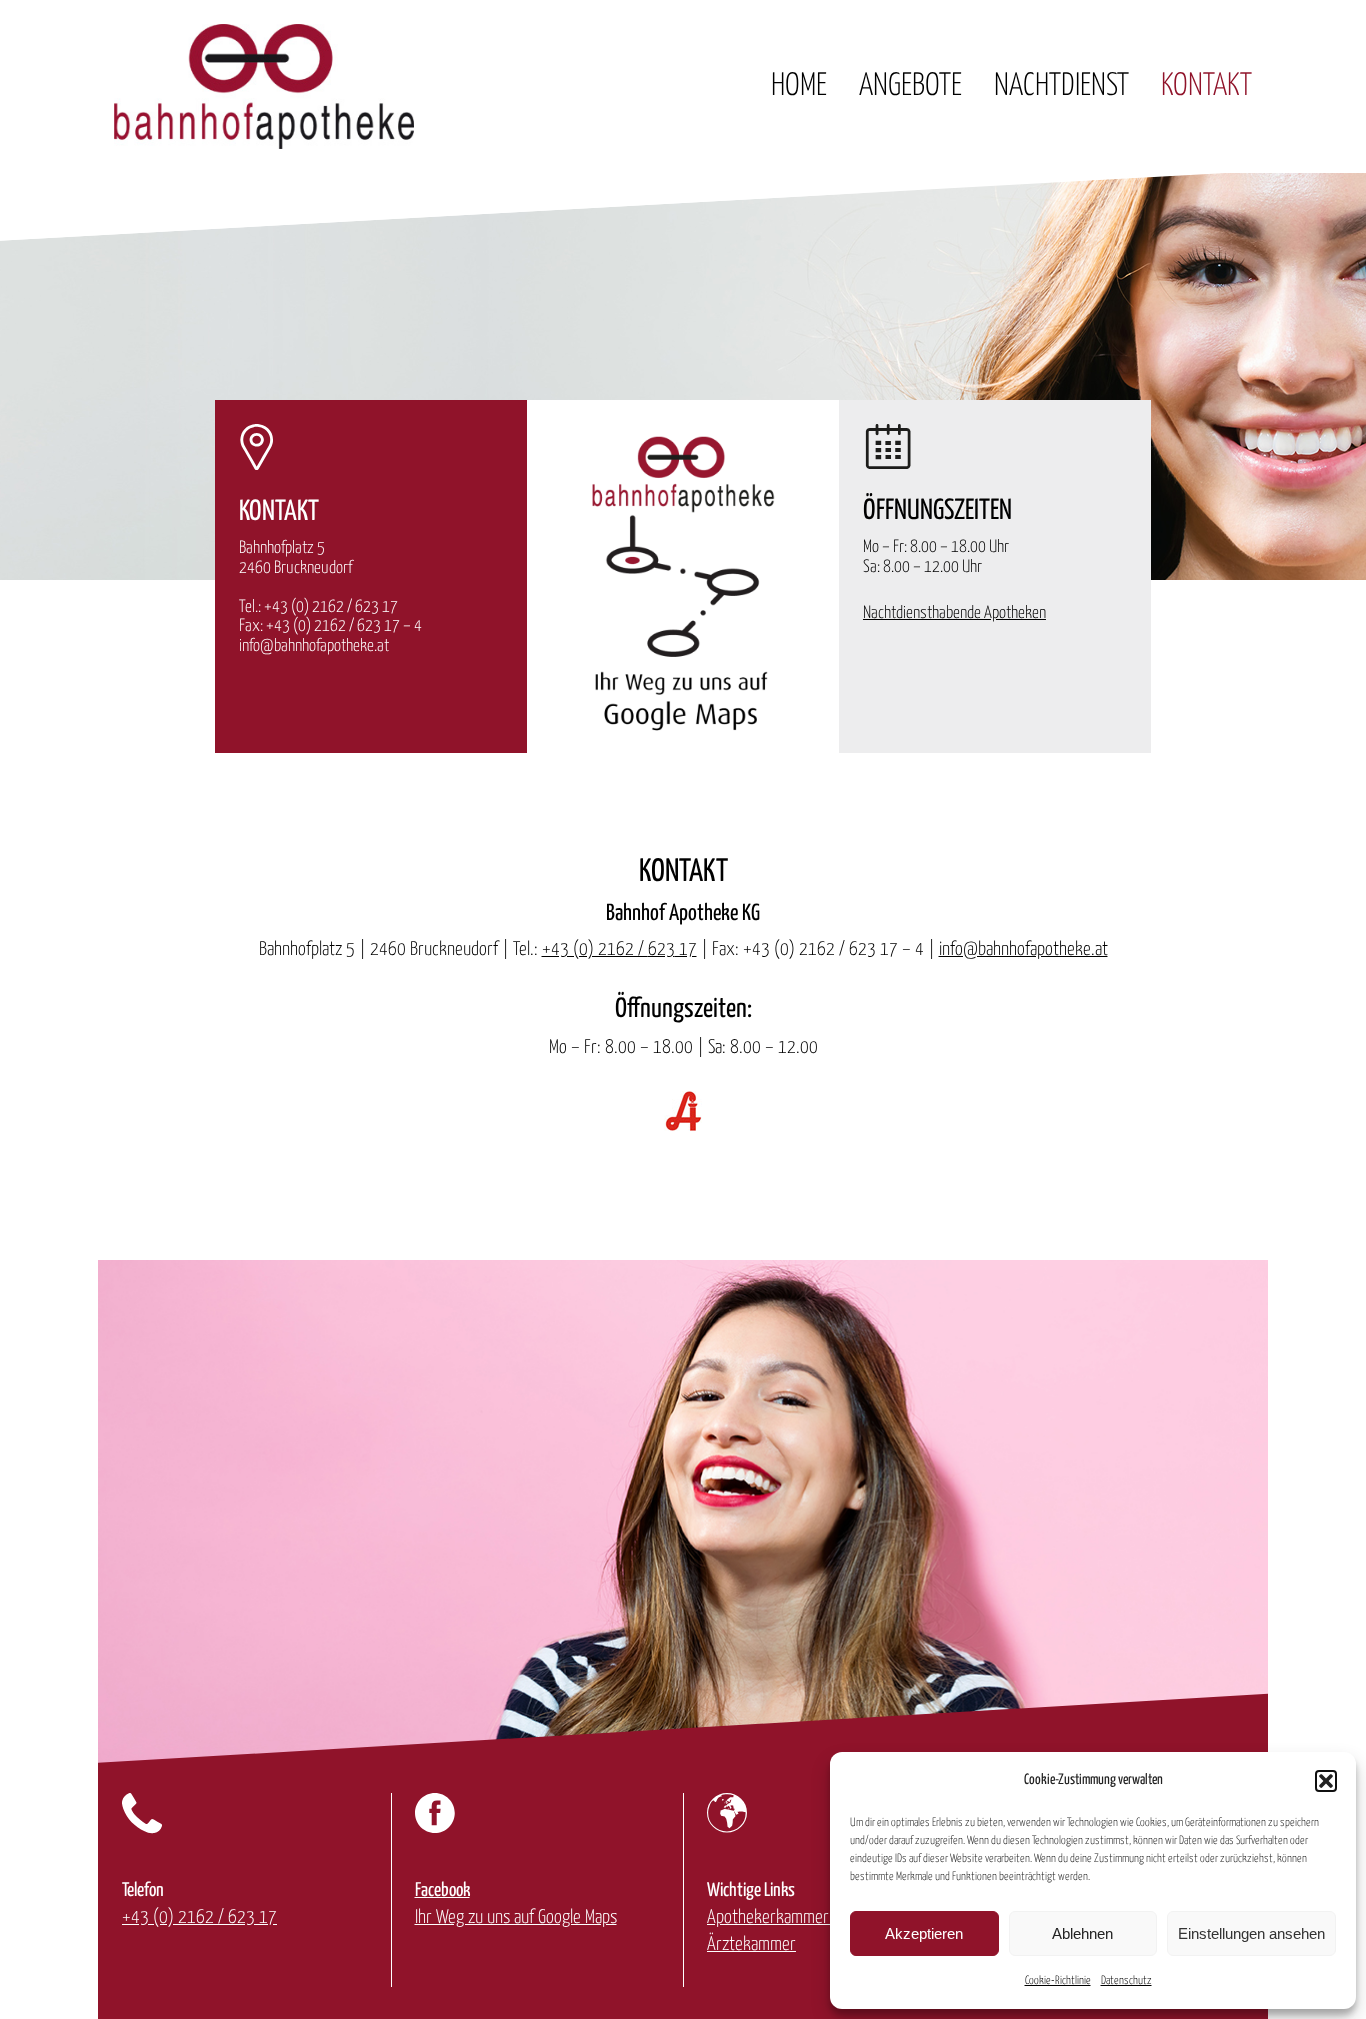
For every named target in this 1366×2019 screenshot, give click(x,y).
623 (661, 949)
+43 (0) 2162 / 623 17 (199, 1917)
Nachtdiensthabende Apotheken (954, 613)
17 (686, 949)
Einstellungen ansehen (1251, 1933)
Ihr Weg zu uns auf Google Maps (516, 1917)
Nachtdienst (1061, 86)
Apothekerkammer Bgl (779, 1917)
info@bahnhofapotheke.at (314, 646)
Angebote (910, 86)
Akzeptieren (924, 1933)
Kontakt (1206, 86)
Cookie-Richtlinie (1058, 1980)
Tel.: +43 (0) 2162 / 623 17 (318, 607)
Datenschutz (1126, 1980)
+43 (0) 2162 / (595, 949)
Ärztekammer (751, 1944)
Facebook (442, 1890)
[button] (1326, 1781)
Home (799, 86)
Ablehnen (1082, 1933)
